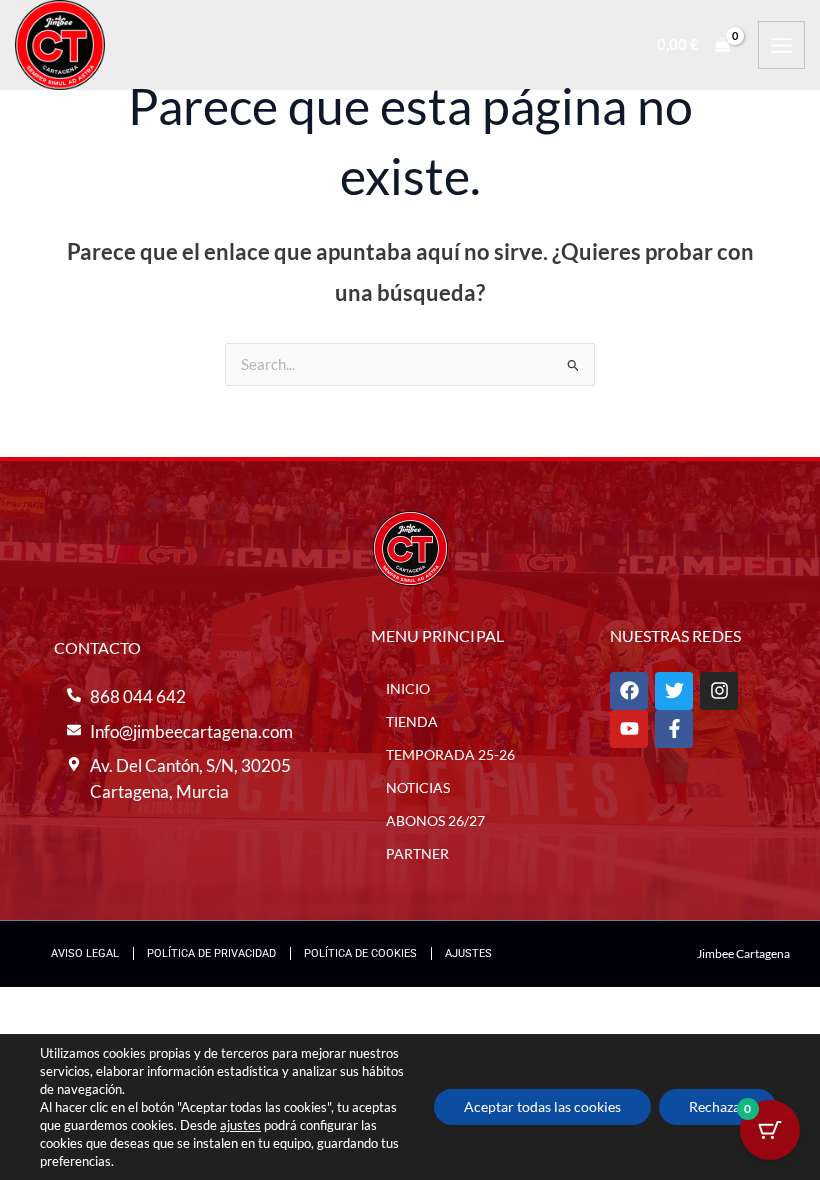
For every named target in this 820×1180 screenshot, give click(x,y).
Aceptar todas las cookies (542, 1106)
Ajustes (468, 953)
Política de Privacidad (211, 953)
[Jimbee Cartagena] (60, 45)
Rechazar (717, 1106)
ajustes (240, 1125)
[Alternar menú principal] (781, 44)
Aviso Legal (85, 953)
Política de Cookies (360, 953)
